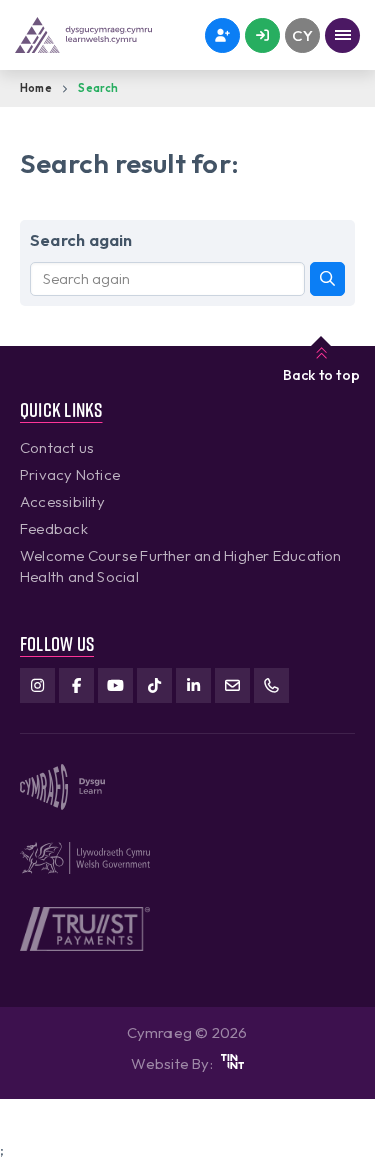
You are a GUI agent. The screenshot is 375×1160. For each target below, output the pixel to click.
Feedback (54, 528)
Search (98, 88)
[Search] (327, 279)
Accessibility (62, 501)
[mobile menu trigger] (342, 35)
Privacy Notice (70, 474)
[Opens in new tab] (232, 1063)
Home (36, 88)
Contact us (57, 447)
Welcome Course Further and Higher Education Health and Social (181, 566)
